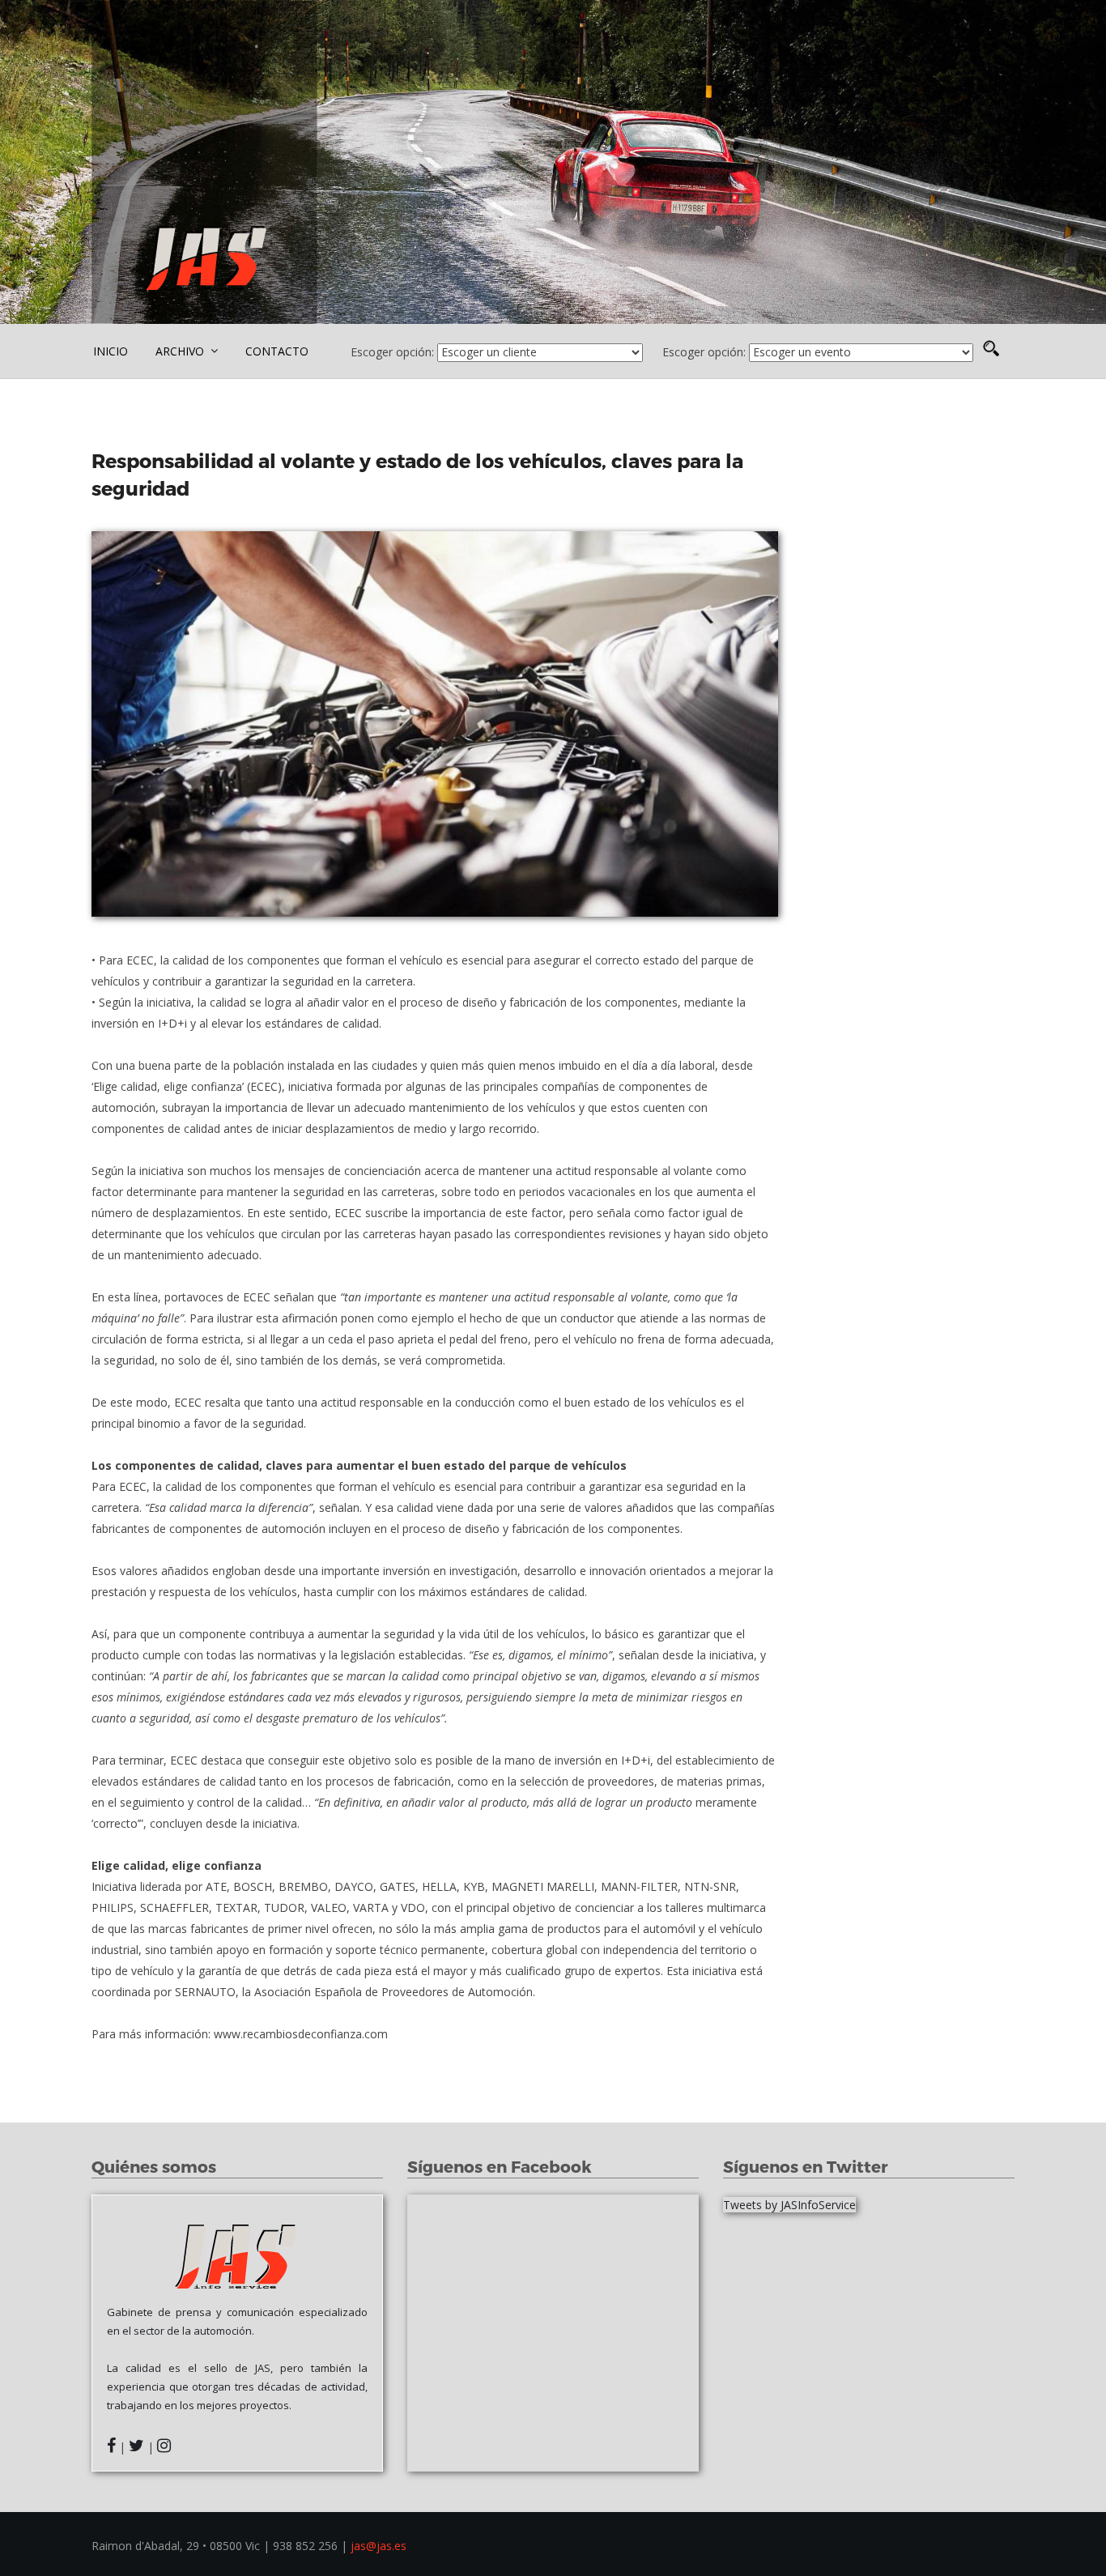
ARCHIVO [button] (181, 351)
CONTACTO (277, 351)
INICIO (111, 351)
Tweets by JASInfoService (789, 2205)
